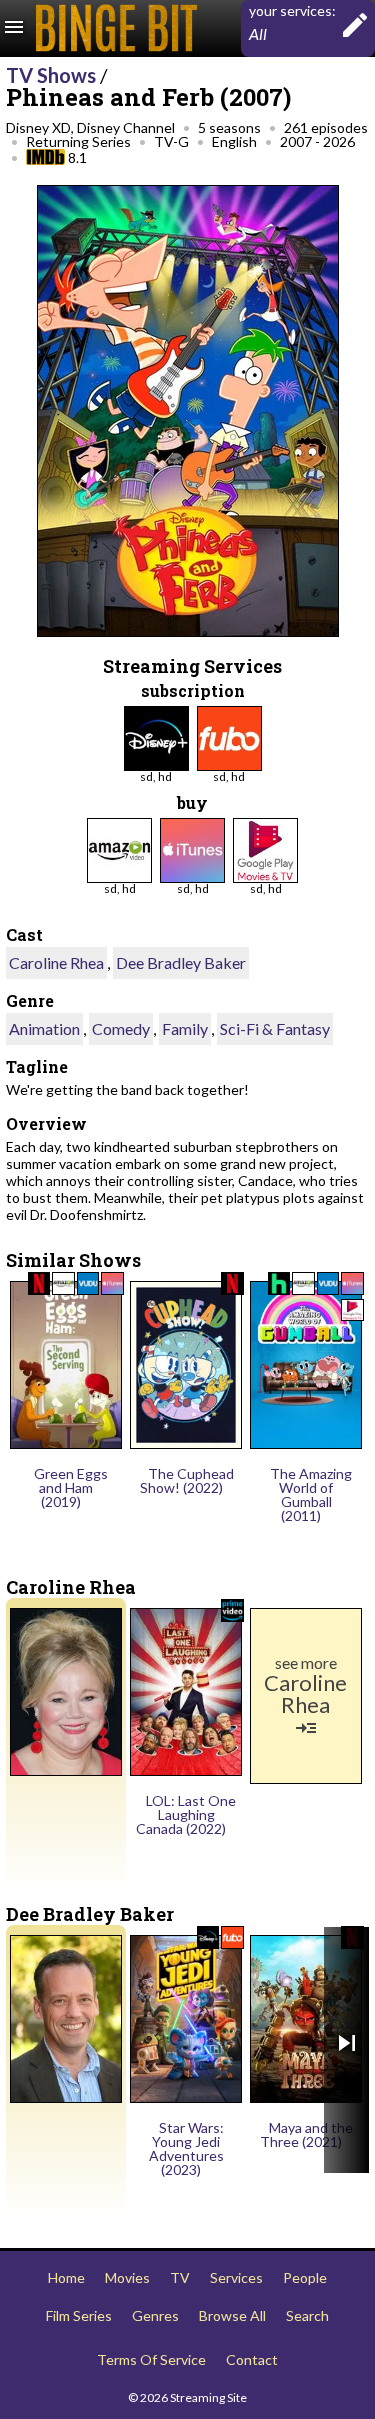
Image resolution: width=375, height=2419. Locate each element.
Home (66, 2277)
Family (185, 1028)
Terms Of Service (151, 2359)
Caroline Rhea (56, 962)
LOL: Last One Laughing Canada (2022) (186, 1814)
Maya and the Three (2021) (306, 2134)
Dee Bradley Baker (181, 962)
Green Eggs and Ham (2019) (71, 1487)
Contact (252, 2359)
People (305, 2277)
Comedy (121, 1028)
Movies (127, 2277)
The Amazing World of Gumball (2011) (311, 1494)
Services (236, 2277)
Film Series (79, 2315)
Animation (44, 1028)
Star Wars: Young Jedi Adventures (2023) (186, 2148)
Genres (155, 2315)
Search (307, 2315)
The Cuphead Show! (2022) (187, 1480)
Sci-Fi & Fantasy (275, 1028)
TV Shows (51, 75)
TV (180, 2277)
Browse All (232, 2315)
